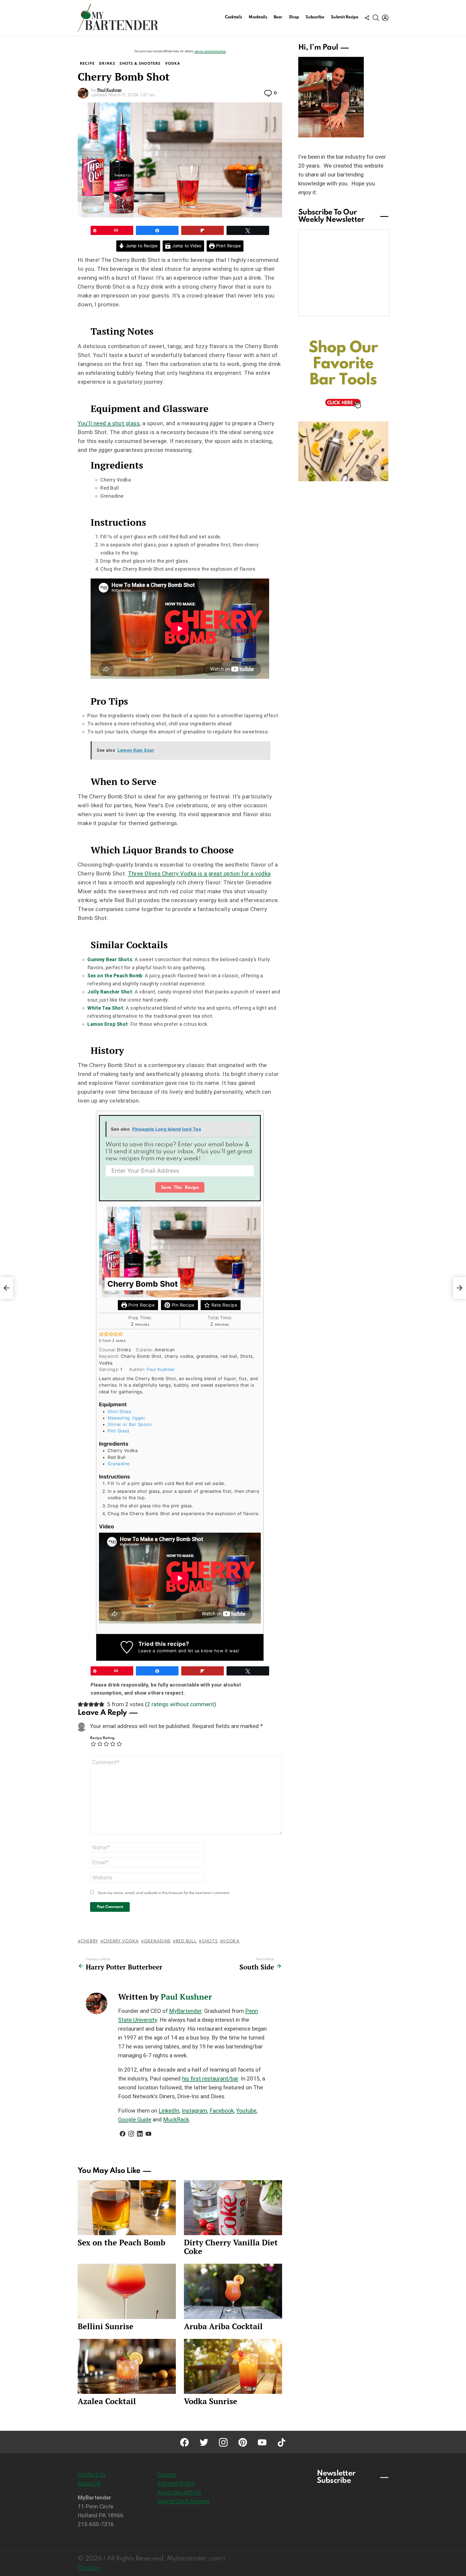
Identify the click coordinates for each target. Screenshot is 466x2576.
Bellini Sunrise (106, 2326)
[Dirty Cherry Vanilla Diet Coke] (233, 2208)
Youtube (246, 2111)
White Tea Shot (105, 1008)
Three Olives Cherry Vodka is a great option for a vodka (199, 874)
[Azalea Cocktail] (127, 2366)
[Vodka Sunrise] (233, 2366)
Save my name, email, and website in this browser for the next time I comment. (164, 1893)
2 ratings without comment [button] (181, 1704)
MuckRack (176, 2120)
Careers (167, 2474)
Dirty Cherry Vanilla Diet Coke (231, 2247)
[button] (101, 1334)
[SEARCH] (376, 18)
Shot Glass (119, 1411)
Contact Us (92, 2474)
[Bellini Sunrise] (127, 2291)
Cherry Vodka (121, 1941)
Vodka (231, 1941)
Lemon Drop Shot (108, 1024)
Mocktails (258, 17)
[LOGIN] (385, 18)
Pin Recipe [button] (182, 1305)
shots (210, 1941)
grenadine (157, 1941)
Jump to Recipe (141, 246)
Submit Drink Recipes (184, 2501)
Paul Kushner (161, 1369)
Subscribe (315, 17)
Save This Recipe (180, 1188)
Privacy (89, 2568)
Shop (294, 17)
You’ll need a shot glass (109, 423)
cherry (89, 1941)
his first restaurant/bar (210, 2079)
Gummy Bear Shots (110, 959)
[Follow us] (367, 18)
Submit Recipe (345, 17)
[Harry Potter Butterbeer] (6, 1288)
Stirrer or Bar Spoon (130, 1424)
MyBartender (185, 2011)
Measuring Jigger (126, 1418)
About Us (89, 2483)
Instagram (194, 2111)
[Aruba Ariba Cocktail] (233, 2291)
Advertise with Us (179, 2492)
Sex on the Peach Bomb (115, 976)
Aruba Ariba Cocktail (223, 2326)
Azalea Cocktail (107, 2401)
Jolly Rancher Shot (110, 992)
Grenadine (119, 1464)
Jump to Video (186, 246)
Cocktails (234, 17)
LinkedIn (169, 2111)
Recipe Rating (102, 1738)
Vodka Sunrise (211, 2401)
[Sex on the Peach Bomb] (127, 2208)
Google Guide (135, 2120)
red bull (186, 1941)
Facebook (222, 2111)
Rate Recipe (223, 1305)
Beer (278, 17)
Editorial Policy (176, 2483)
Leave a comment (158, 1651)
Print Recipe (228, 246)
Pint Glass (118, 1431)
